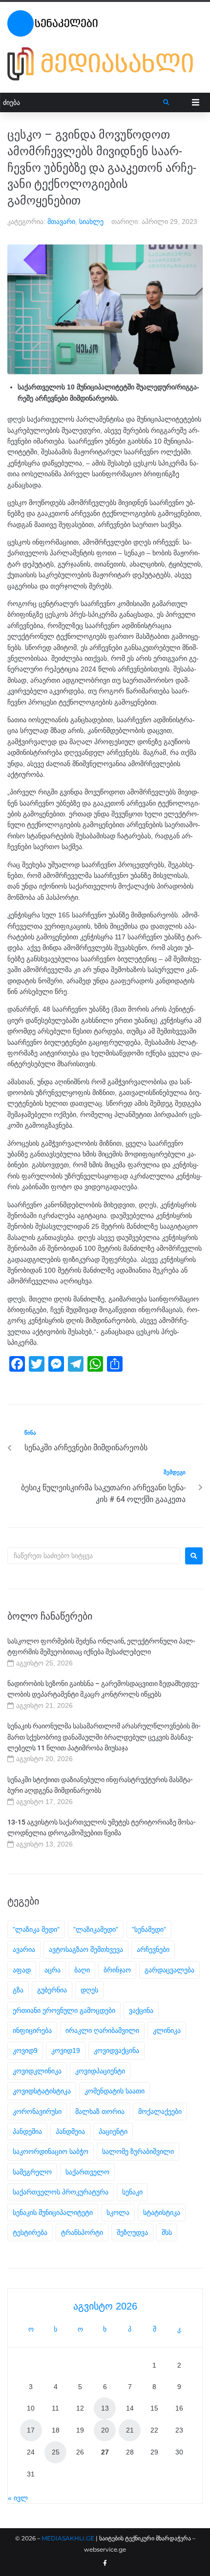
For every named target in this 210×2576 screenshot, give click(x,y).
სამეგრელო (32, 2172)
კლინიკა (167, 2030)
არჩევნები (153, 1949)
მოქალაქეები (160, 2111)
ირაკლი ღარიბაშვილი (102, 2030)
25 (56, 2452)
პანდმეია (70, 2131)
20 (105, 2430)
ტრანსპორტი (82, 2232)
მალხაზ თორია (100, 2111)
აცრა (52, 1970)
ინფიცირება (32, 2030)
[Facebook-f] (105, 2563)
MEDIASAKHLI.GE (68, 2538)
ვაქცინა (141, 2010)
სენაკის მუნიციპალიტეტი (53, 2212)
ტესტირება (30, 2232)
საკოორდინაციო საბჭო (51, 2151)
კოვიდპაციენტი (100, 2071)
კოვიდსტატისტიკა (42, 2091)
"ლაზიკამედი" (96, 1929)
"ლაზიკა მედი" (36, 1929)
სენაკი (132, 2192)
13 (105, 2408)
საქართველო (87, 2172)
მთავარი (61, 222)
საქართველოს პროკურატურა (61, 2192)
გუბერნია (52, 1990)
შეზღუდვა (132, 2232)
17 (31, 2430)
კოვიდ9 (25, 2050)
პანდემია (27, 2131)
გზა (18, 1990)
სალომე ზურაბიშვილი (138, 2151)
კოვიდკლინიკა (37, 2071)
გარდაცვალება (169, 1970)
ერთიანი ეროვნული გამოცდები (64, 2010)
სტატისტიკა (162, 2212)
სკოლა (118, 2212)
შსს (167, 2232)
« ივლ (18, 2498)
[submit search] (166, 102)
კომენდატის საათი (115, 2091)
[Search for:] (94, 1556)
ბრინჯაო (117, 1970)
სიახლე (91, 222)
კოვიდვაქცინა (116, 2050)
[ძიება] (82, 103)
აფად (22, 1970)
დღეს (89, 1990)
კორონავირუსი (37, 2111)
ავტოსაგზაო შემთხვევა (86, 1949)
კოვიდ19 (66, 2050)
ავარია (24, 1949)
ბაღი (82, 1970)
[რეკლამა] (105, 64)
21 (130, 2430)
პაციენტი (113, 2131)
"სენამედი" (149, 1929)
